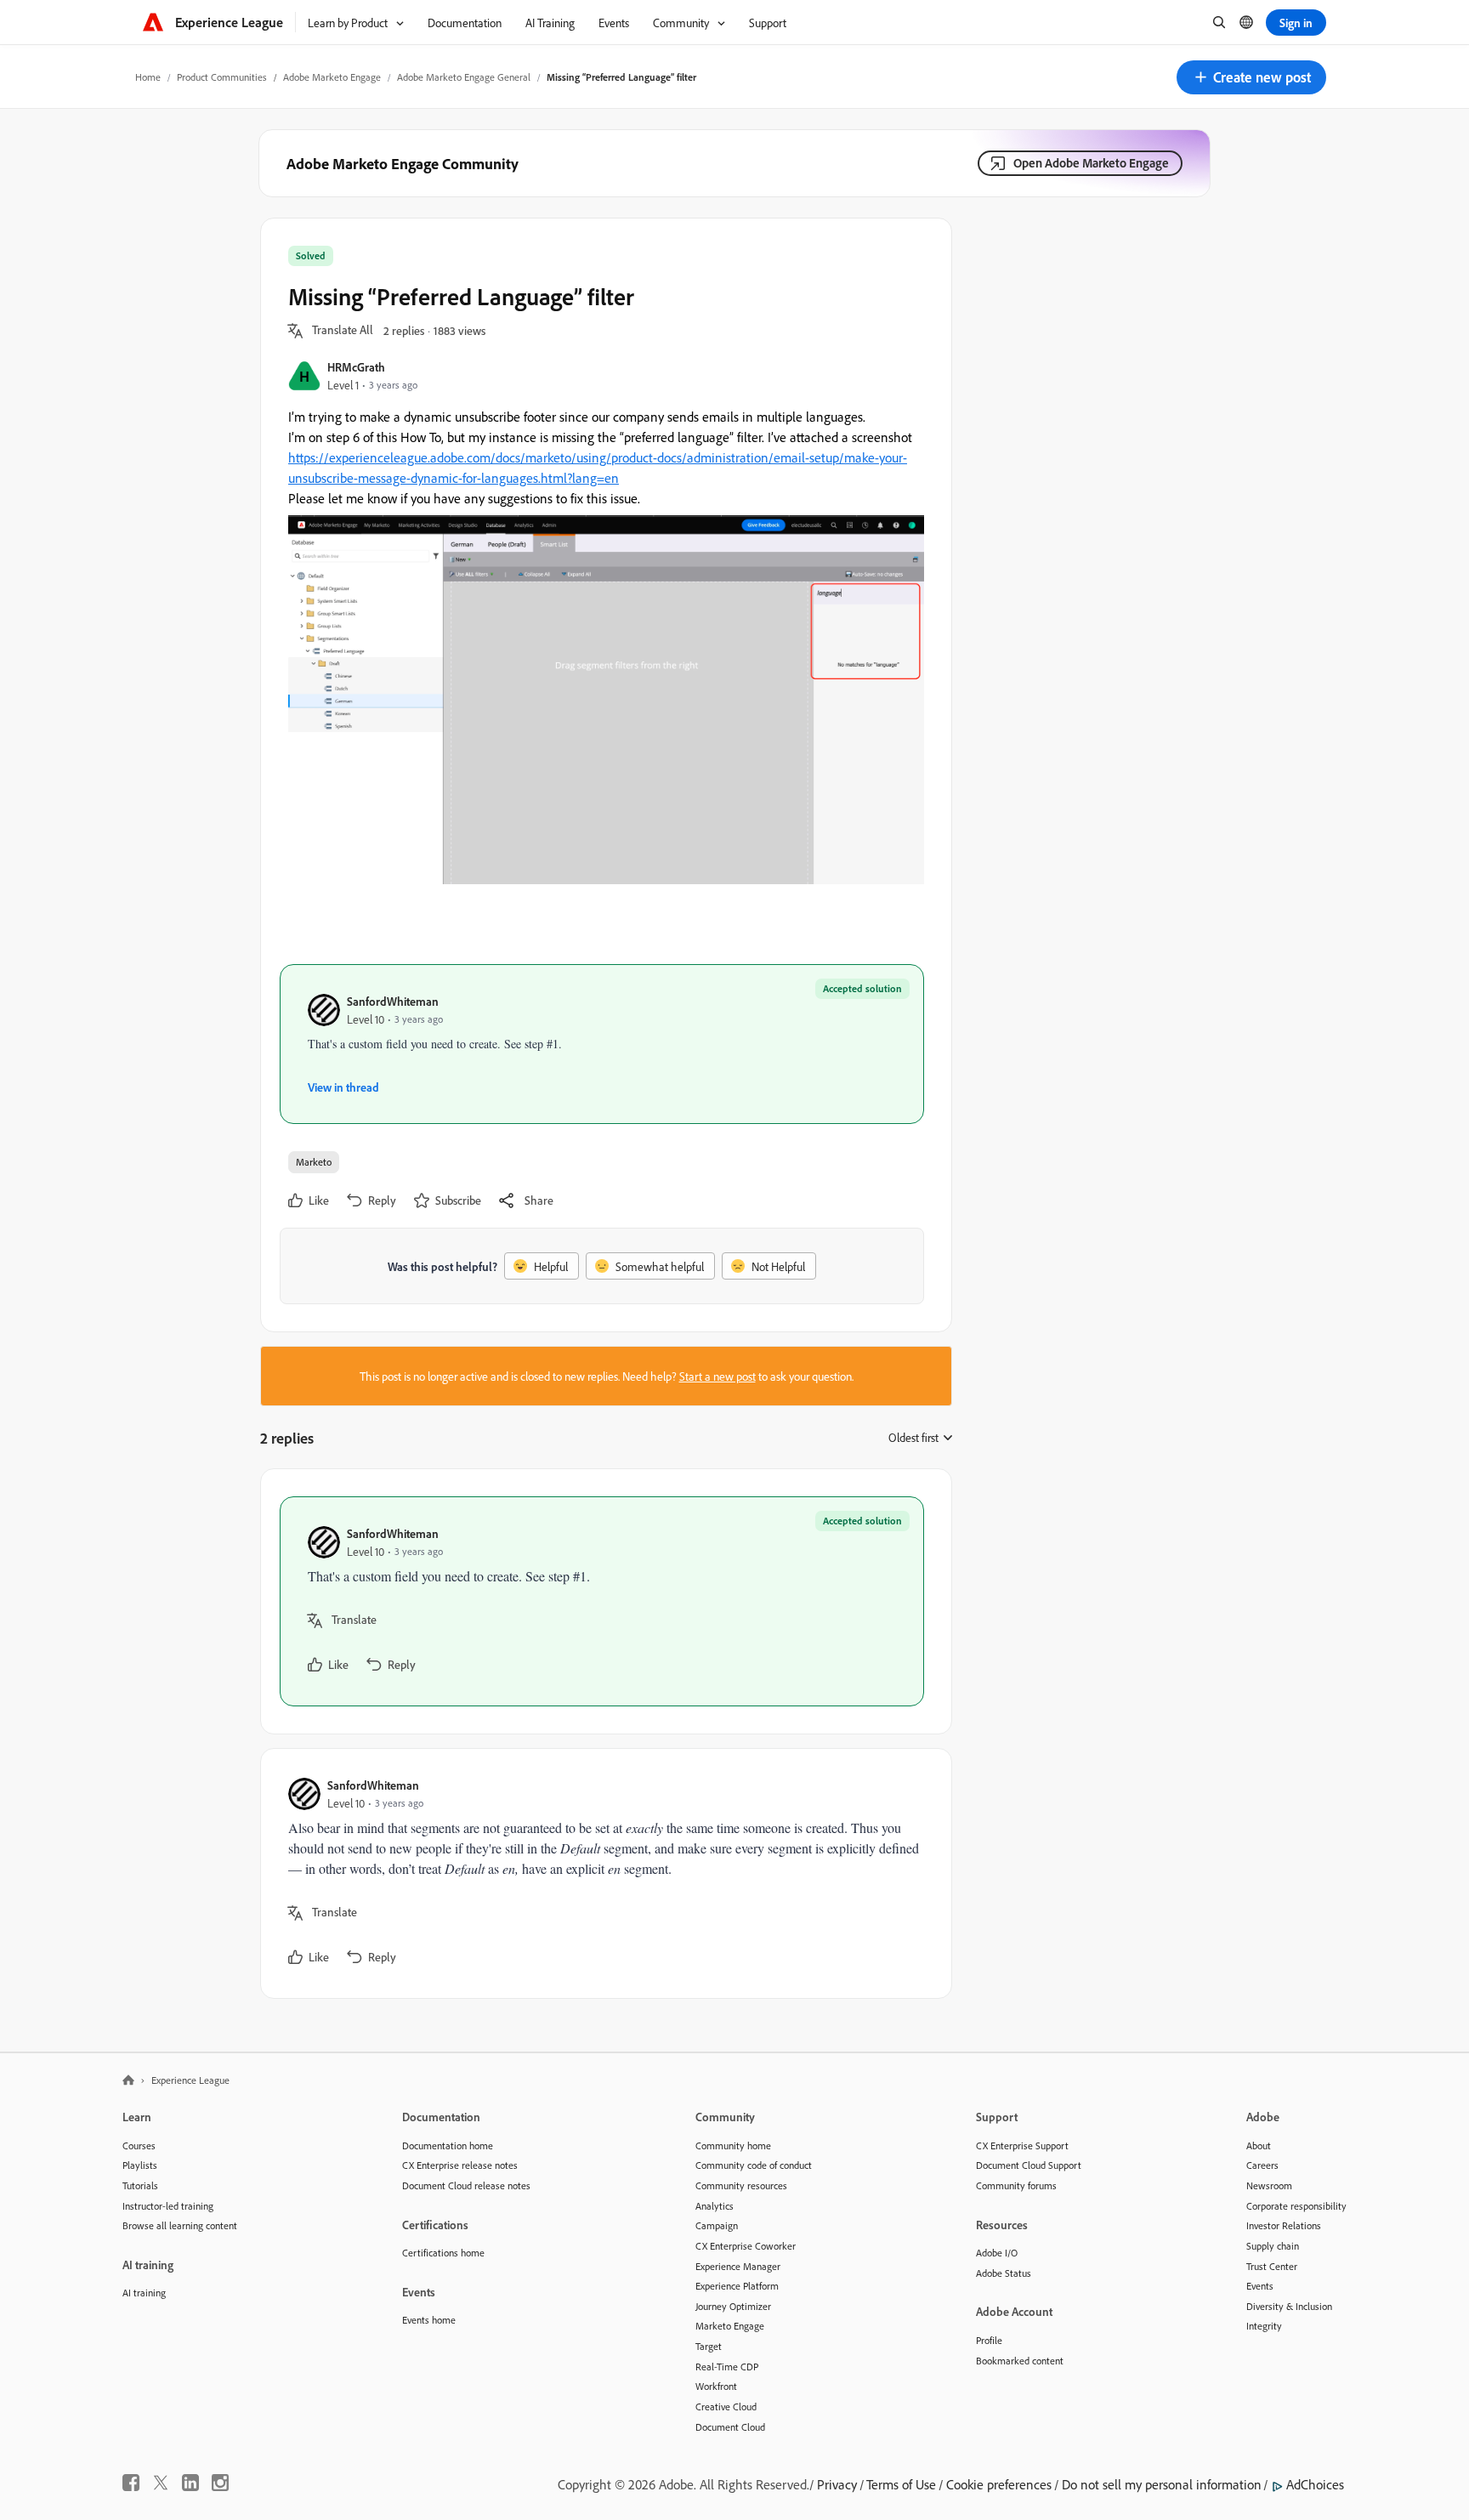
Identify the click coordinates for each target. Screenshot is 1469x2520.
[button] (1251, 77)
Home (148, 77)
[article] (602, 1601)
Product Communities (222, 77)
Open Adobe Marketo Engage (1091, 163)
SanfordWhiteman (393, 1001)
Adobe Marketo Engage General (464, 77)
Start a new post (717, 1376)
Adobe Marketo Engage (332, 77)
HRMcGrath (356, 367)
